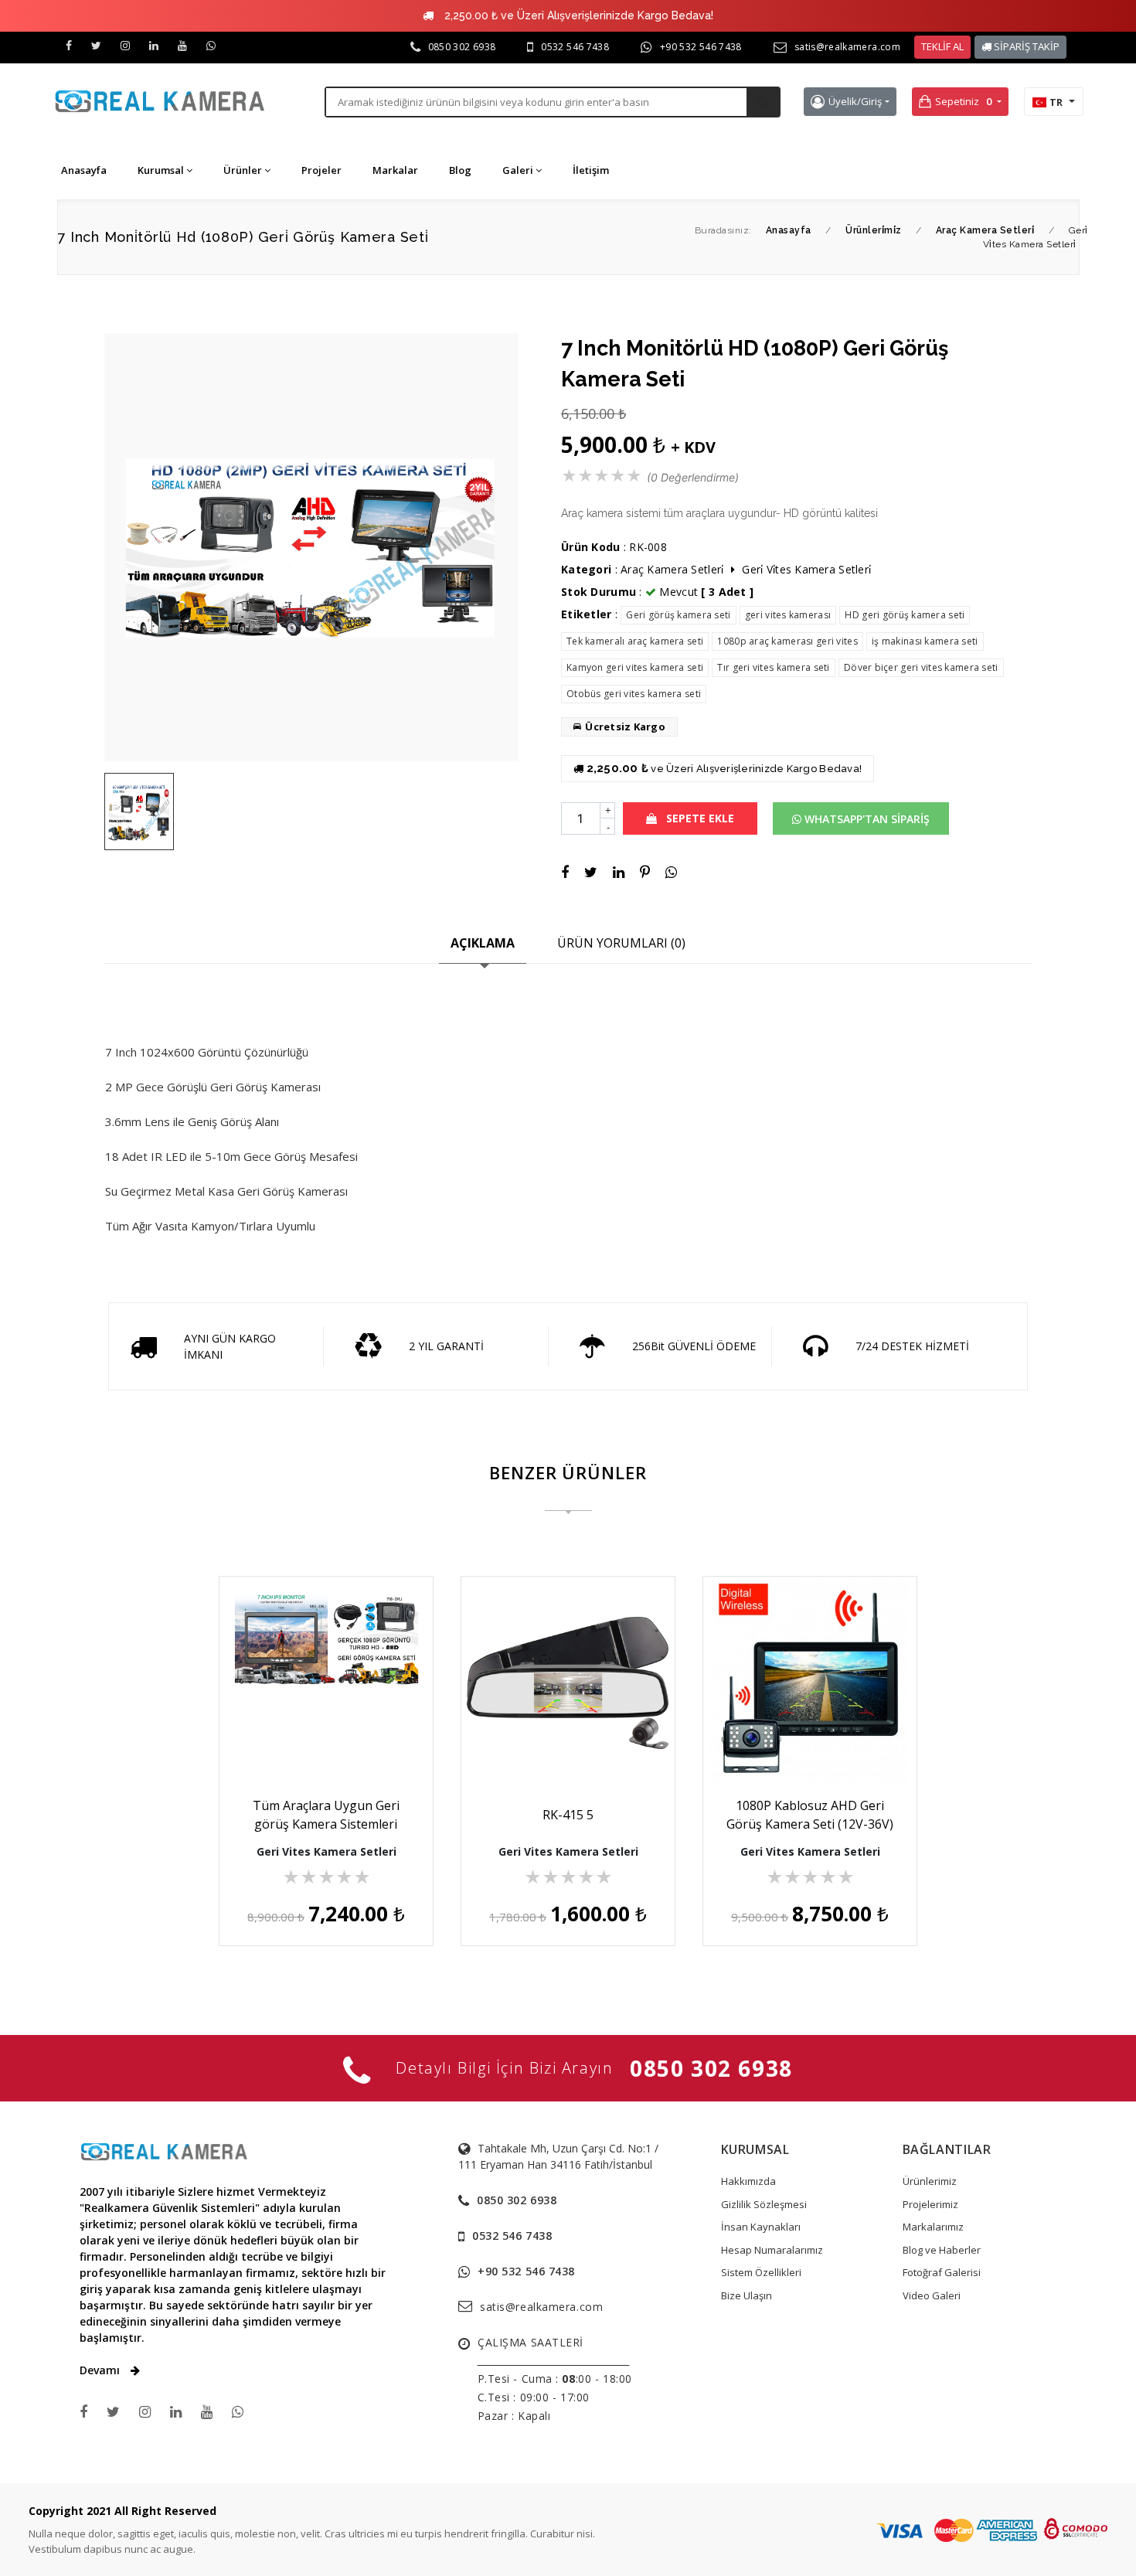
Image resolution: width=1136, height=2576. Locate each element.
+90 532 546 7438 (701, 47)
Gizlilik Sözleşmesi (764, 2204)
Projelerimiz (930, 2204)
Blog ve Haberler (942, 2250)
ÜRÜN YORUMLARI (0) (621, 943)
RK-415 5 (568, 1815)
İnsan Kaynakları (761, 2227)
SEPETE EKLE (699, 818)
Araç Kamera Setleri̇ (672, 569)
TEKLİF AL (942, 46)
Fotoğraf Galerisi (942, 2272)
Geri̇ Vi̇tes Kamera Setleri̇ (806, 569)
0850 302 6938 (462, 47)
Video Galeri (932, 2295)
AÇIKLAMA (483, 943)
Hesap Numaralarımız (772, 2250)
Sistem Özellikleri (761, 2272)
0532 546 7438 (575, 47)
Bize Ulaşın (747, 2295)
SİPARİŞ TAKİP (1025, 46)
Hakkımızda (748, 2181)
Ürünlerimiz (930, 2181)
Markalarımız (933, 2227)
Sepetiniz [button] (963, 101)
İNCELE (334, 1742)
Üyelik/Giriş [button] (855, 101)
